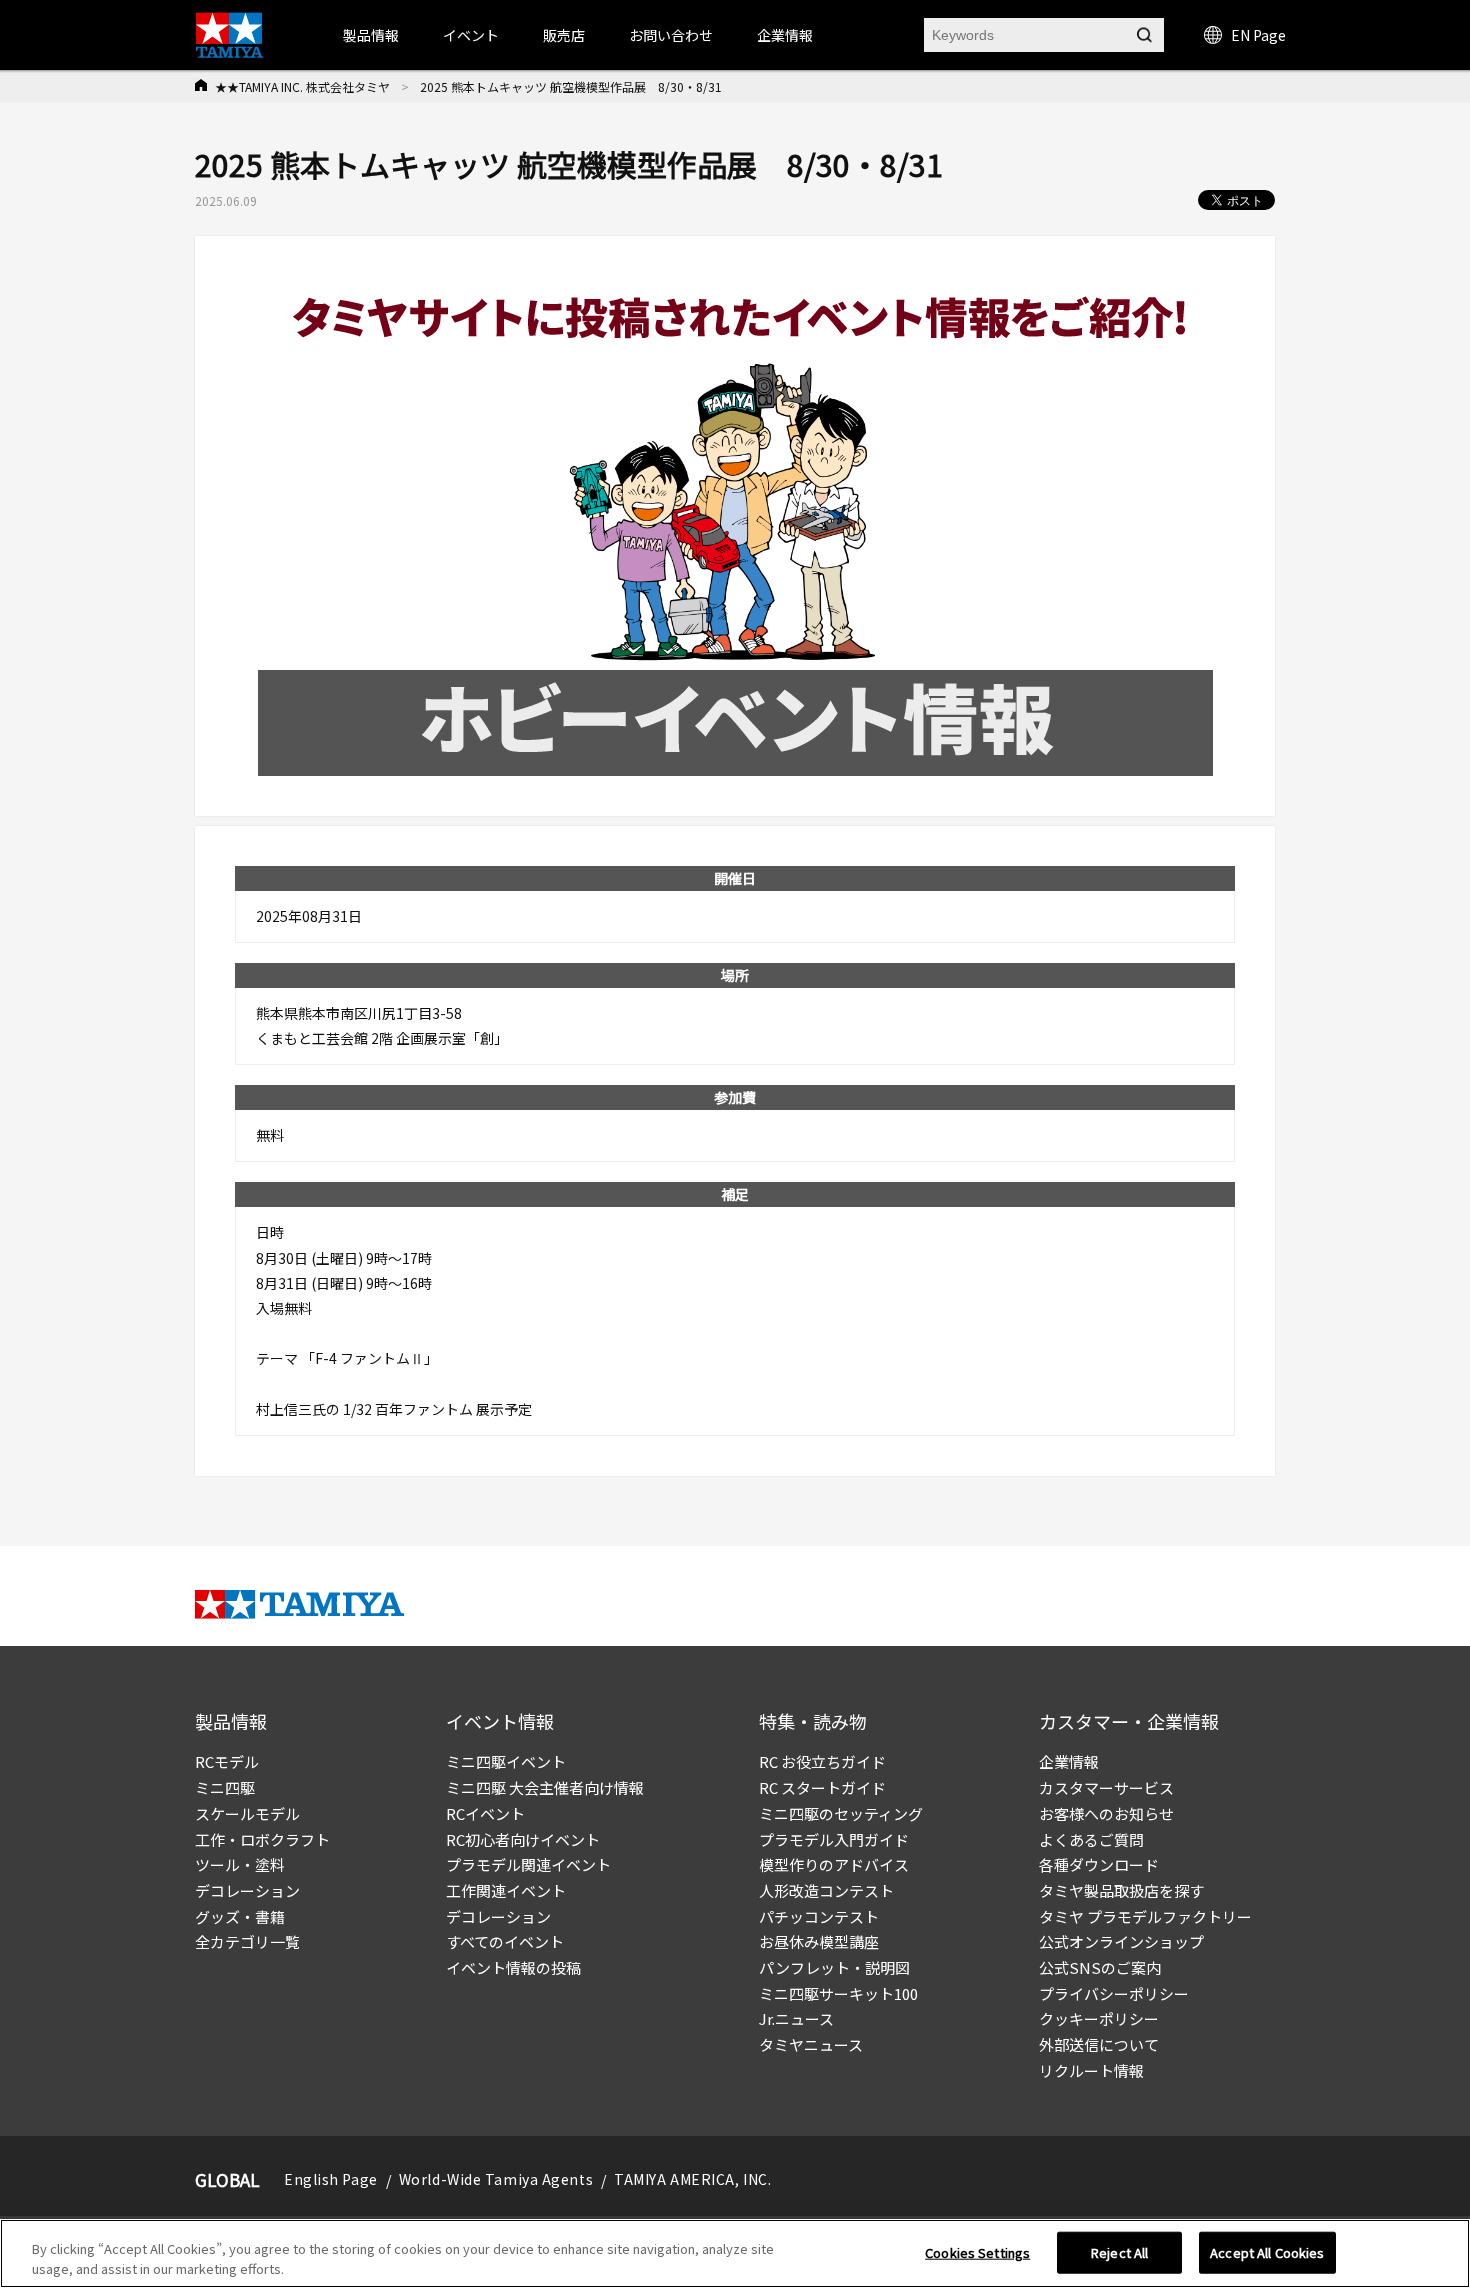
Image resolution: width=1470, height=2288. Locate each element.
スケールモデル (247, 1813)
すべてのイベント (505, 1941)
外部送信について (1099, 2044)
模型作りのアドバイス (834, 1864)
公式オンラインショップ (1121, 1941)
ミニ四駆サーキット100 (838, 1993)
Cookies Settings (977, 2252)
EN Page (1258, 35)
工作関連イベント (506, 1890)
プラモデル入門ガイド (834, 1839)
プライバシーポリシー (1114, 1993)
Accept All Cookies (1267, 2252)
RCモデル (227, 1761)
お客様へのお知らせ (1106, 1813)
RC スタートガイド (822, 1787)
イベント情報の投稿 (513, 1967)
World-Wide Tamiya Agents (496, 2179)
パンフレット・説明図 (834, 1967)
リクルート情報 (1091, 2070)
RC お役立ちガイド (822, 1761)
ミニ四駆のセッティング (841, 1813)
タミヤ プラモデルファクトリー (1145, 1916)
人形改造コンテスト (826, 1890)
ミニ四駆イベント (506, 1761)
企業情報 (1069, 1761)
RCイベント (485, 1813)
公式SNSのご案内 (1100, 1967)
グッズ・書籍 (240, 1916)
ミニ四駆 (225, 1787)
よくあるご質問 (1091, 1839)
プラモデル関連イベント (528, 1864)
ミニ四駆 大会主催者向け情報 (545, 1787)
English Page (331, 2179)
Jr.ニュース (796, 2018)
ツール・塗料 (240, 1864)
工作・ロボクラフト (262, 1839)
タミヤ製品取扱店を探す (1121, 1890)
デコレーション (247, 1890)
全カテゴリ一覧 (247, 1941)
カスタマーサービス (1106, 1787)
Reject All (1119, 2252)
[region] (735, 2253)
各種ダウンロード (1099, 1864)
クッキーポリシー (1099, 2018)
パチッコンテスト (819, 1916)
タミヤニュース (811, 2044)
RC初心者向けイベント (523, 1839)
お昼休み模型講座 (819, 1941)
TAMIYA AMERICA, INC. (692, 2179)
